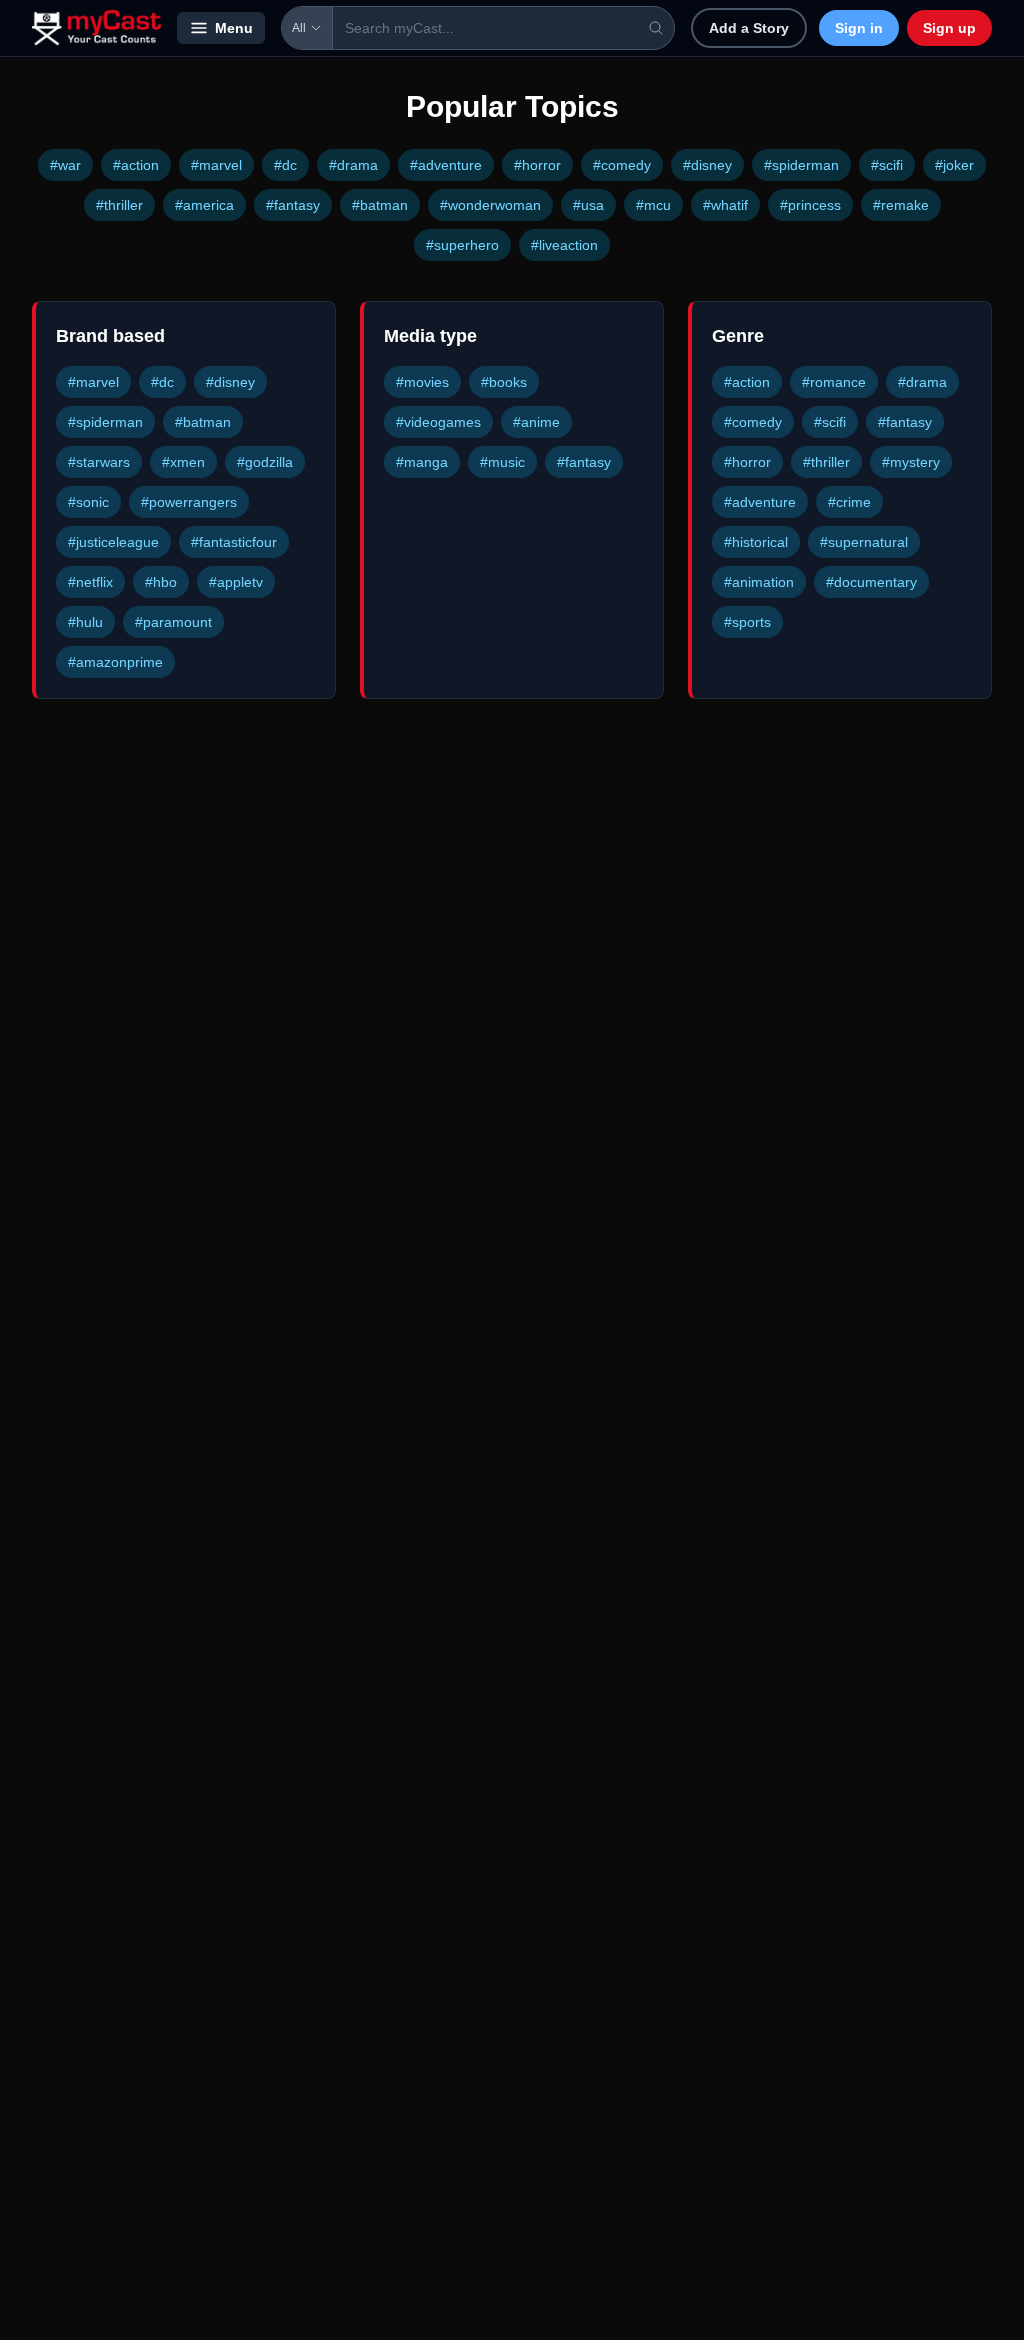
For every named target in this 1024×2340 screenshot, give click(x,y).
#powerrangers (189, 502)
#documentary (871, 582)
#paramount (173, 622)
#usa (588, 205)
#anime (536, 422)
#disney (707, 165)
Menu (234, 28)
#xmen (183, 462)
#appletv (236, 582)
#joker (954, 165)
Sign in (859, 28)
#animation (759, 582)
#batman (380, 205)
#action (136, 165)
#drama (353, 165)
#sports (747, 622)
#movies (422, 382)
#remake (901, 205)
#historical (756, 542)
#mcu (653, 205)
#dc (285, 165)
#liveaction (564, 245)
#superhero (462, 245)
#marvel (216, 165)
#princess (810, 205)
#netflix (90, 582)
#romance (834, 382)
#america (204, 205)
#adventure (446, 165)
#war (65, 165)
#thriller (119, 205)
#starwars (99, 462)
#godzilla (265, 462)
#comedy (622, 165)
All (299, 28)
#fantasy (293, 205)
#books (504, 382)
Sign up (949, 28)
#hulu (85, 622)
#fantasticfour (234, 542)
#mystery (911, 462)
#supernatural (864, 542)
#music (502, 462)
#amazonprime (115, 662)
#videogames (438, 422)
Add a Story (749, 28)
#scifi (887, 165)
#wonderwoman (490, 205)
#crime (849, 502)
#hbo (161, 582)
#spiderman (801, 165)
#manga (422, 462)
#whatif (725, 205)
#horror (537, 165)
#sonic (88, 502)
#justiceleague (113, 542)
